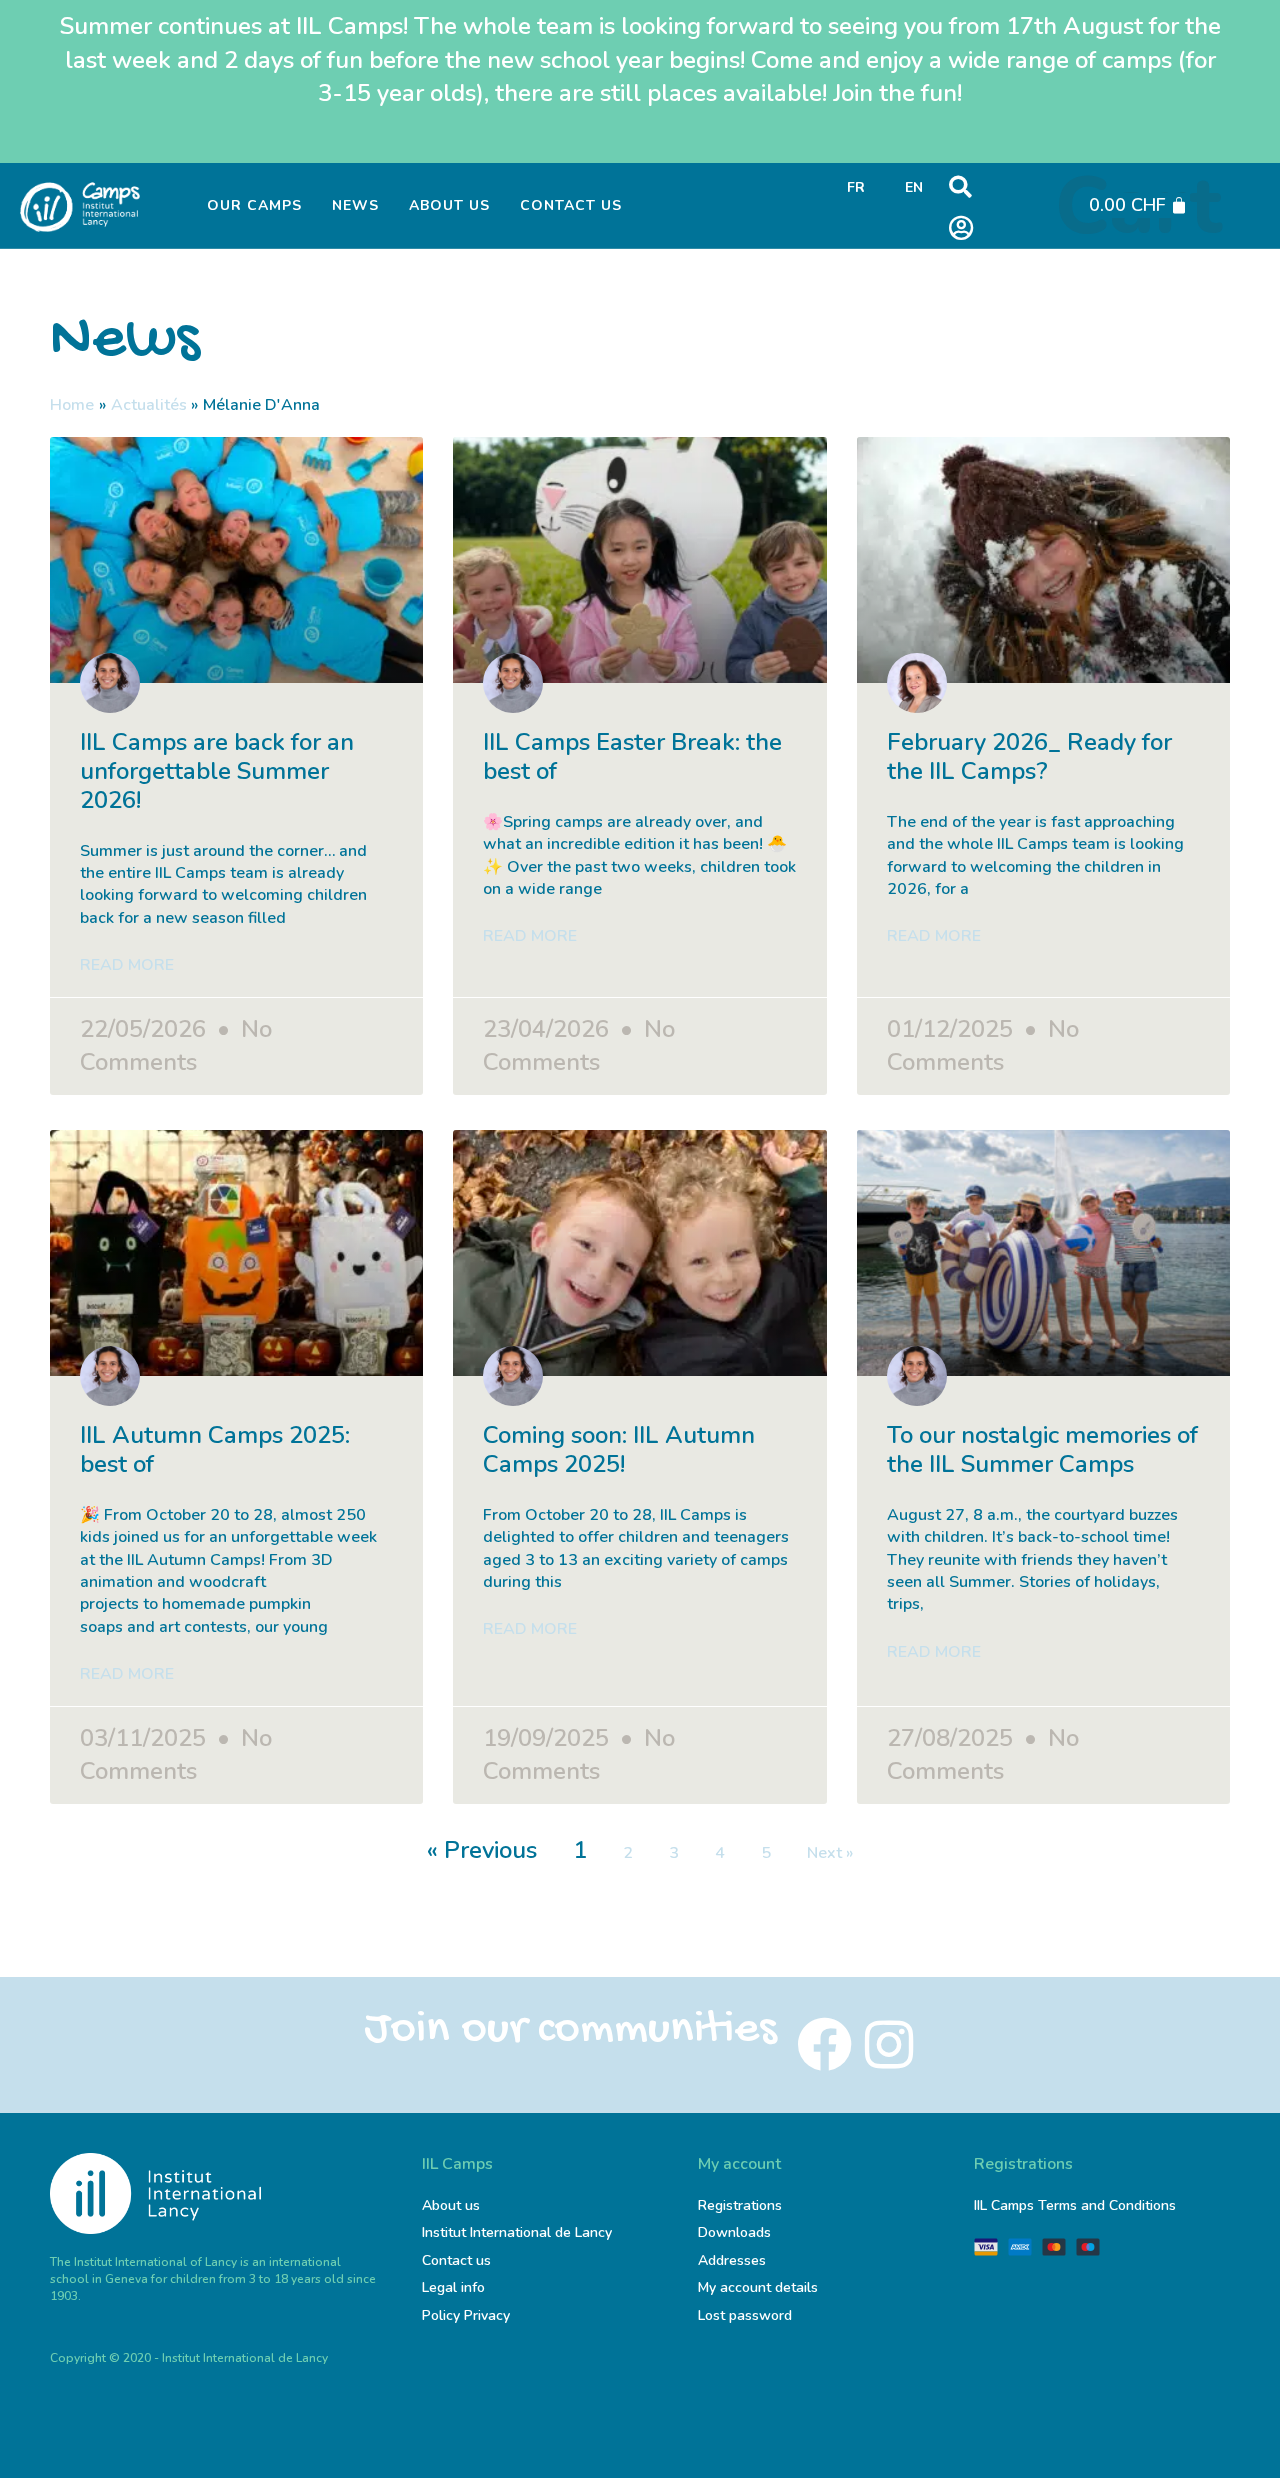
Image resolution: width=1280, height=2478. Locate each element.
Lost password (745, 2315)
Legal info (453, 2287)
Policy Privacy (466, 2315)
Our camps (254, 205)
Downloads (734, 2232)
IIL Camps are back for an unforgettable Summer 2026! (217, 771)
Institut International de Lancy (517, 2232)
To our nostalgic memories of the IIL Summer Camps (1042, 1449)
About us (449, 205)
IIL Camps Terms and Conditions (1075, 2205)
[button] (960, 187)
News (355, 205)
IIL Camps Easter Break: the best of (632, 756)
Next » (830, 1853)
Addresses (732, 2260)
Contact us (571, 205)
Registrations (740, 2205)
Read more (127, 965)
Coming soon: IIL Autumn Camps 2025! (619, 1449)
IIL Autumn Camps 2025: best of (215, 1449)
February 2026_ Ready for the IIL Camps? (1029, 756)
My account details (758, 2287)
